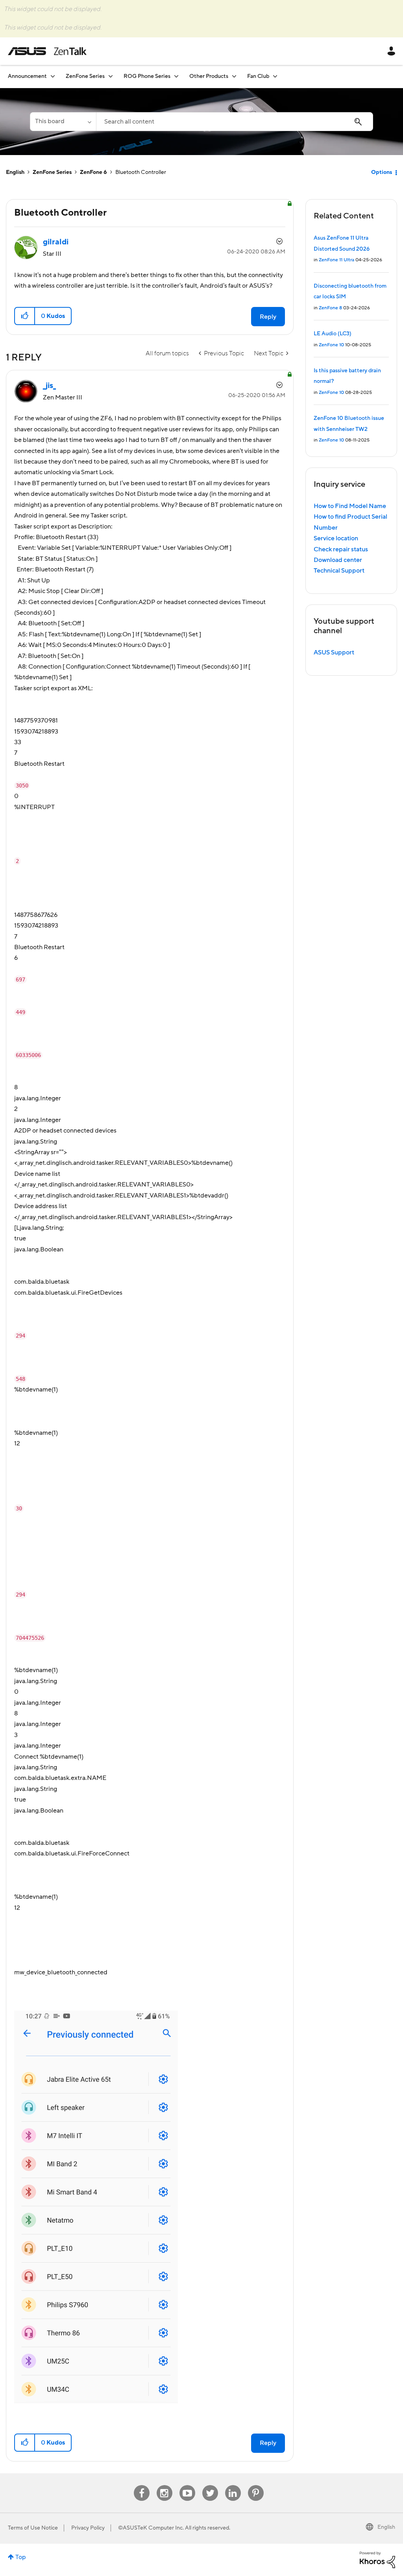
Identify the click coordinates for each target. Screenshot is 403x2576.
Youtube (187, 2485)
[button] (25, 316)
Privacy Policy (88, 2528)
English (15, 172)
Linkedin (233, 2485)
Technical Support (339, 571)
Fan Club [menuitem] (258, 76)
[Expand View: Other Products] (234, 76)
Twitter (210, 2485)
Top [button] (21, 2557)
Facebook (142, 2485)
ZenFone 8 (330, 308)
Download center (338, 560)
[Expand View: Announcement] (53, 76)
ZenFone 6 (93, 172)
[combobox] (235, 122)
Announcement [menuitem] (27, 76)
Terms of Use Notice (33, 2528)
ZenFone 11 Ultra (336, 260)
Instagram (164, 2485)
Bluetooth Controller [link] (141, 172)
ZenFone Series (52, 172)
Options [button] (382, 172)
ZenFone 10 (331, 345)
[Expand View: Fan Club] (275, 76)
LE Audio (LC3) (333, 334)
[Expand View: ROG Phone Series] (176, 76)
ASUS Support (334, 652)
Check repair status (341, 549)
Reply (268, 317)
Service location (336, 538)
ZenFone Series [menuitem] (85, 76)
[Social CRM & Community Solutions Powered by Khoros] (377, 2559)
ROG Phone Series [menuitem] (147, 76)
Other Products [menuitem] (209, 76)
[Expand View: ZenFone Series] (111, 76)
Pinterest (256, 2485)
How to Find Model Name (350, 506)
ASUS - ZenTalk (47, 51)
